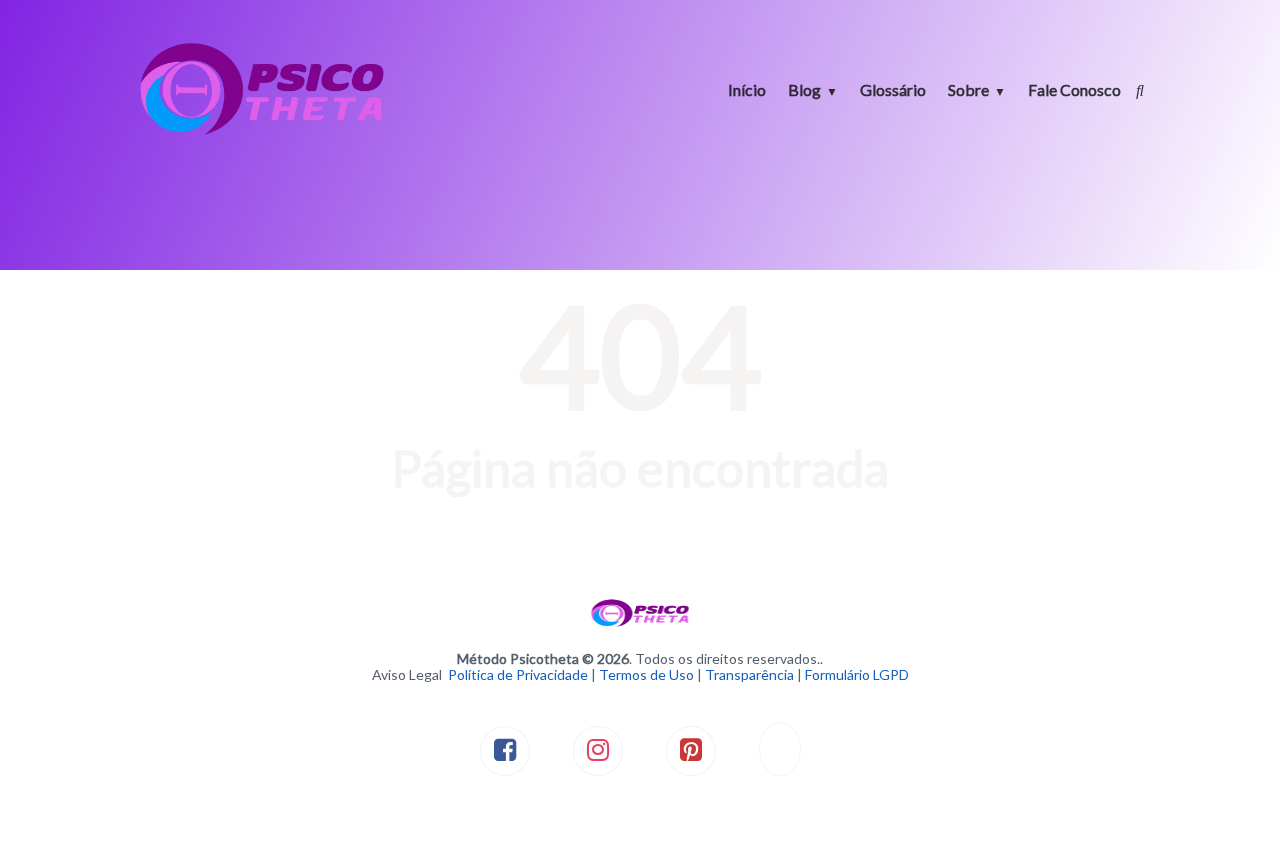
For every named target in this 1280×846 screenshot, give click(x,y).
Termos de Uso (646, 674)
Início (747, 89)
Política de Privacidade (518, 674)
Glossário (893, 89)
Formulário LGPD (857, 674)
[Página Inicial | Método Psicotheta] (262, 132)
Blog (804, 89)
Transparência (749, 674)
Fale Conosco (1074, 89)
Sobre (968, 89)
